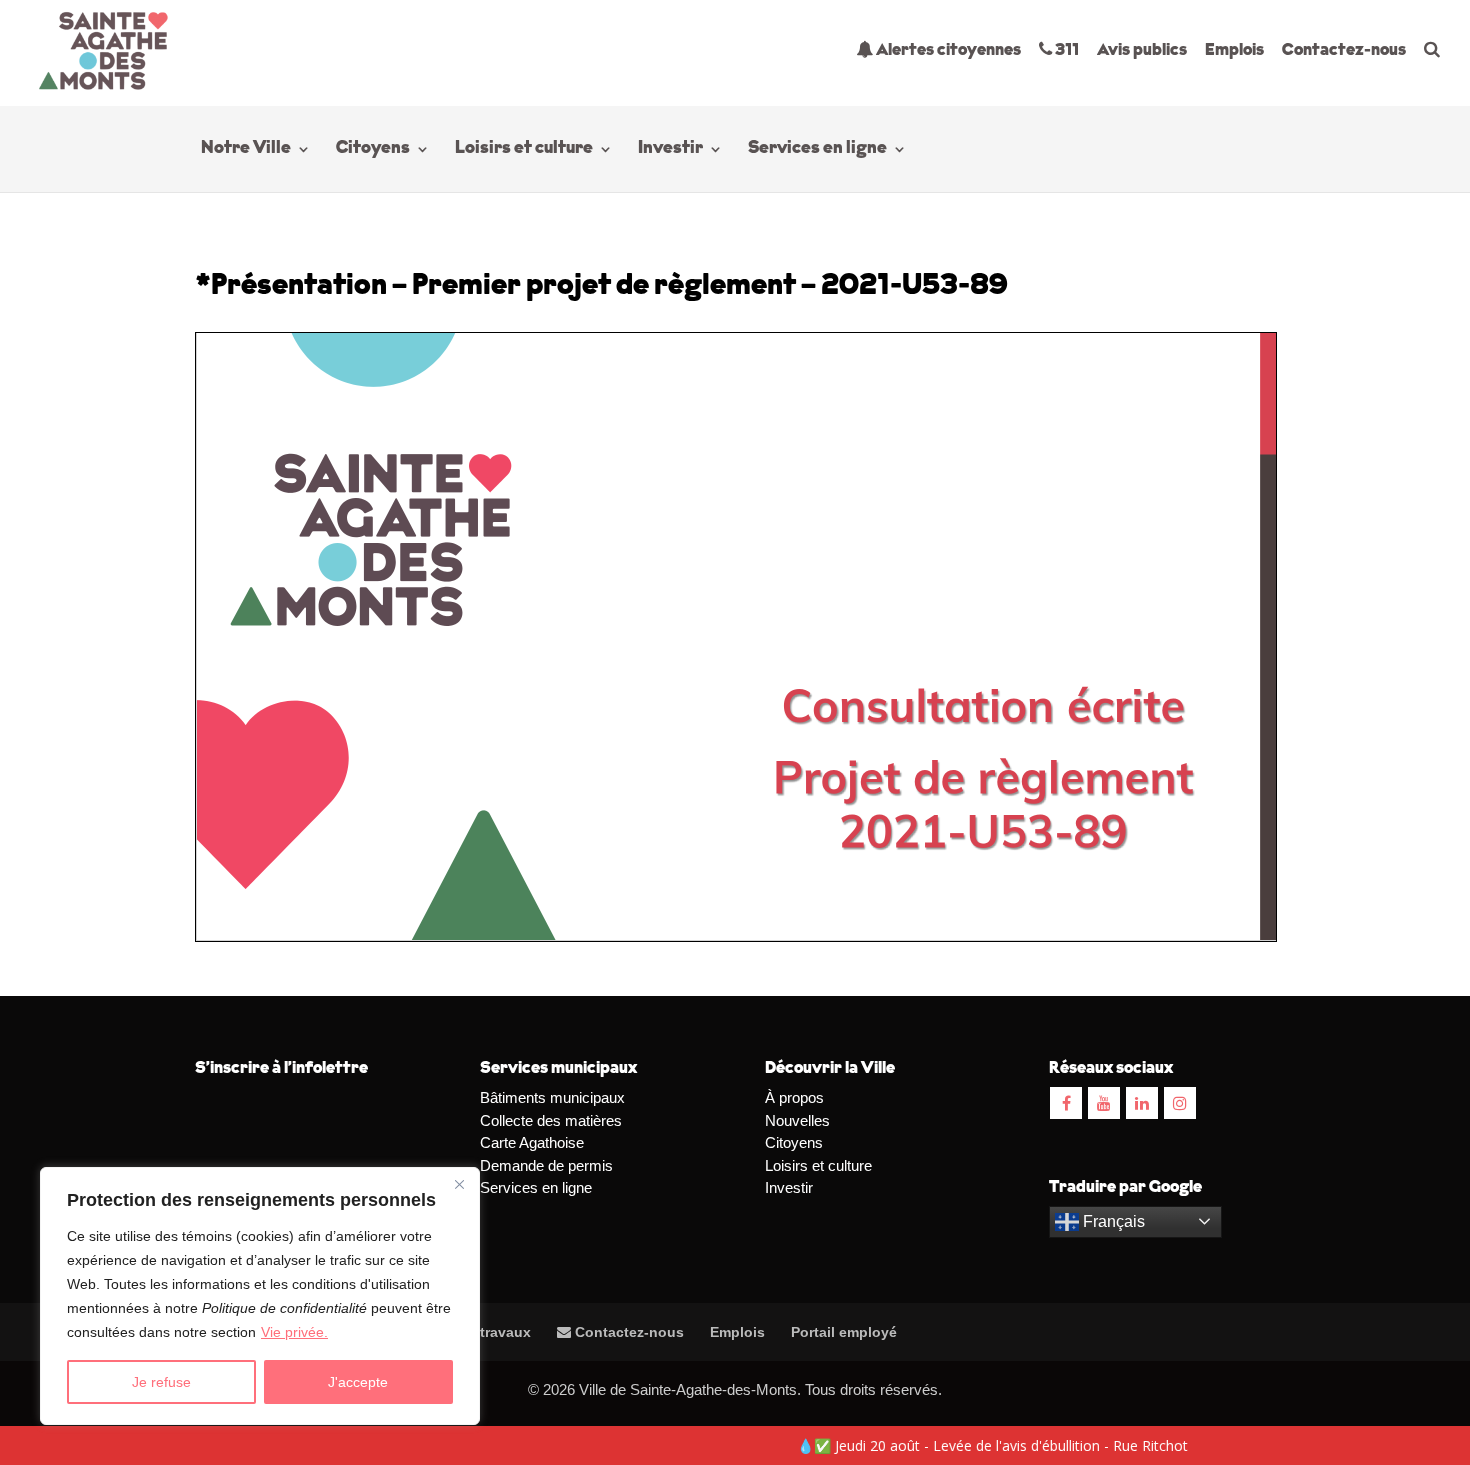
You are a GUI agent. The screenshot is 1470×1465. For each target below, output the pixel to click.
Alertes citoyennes (947, 50)
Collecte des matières (551, 1120)
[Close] (459, 1184)
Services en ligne (817, 150)
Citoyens (373, 150)
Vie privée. (294, 1332)
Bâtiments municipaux (552, 1097)
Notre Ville (246, 150)
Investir (670, 150)
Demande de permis (546, 1165)
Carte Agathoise (532, 1142)
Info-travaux (487, 1332)
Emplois (1234, 50)
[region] (260, 1296)
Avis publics (1142, 50)
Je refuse (161, 1382)
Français (1112, 1221)
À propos (794, 1097)
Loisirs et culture (524, 150)
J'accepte (358, 1382)
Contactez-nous (1344, 50)
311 (1065, 50)
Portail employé (844, 1332)
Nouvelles (797, 1120)
